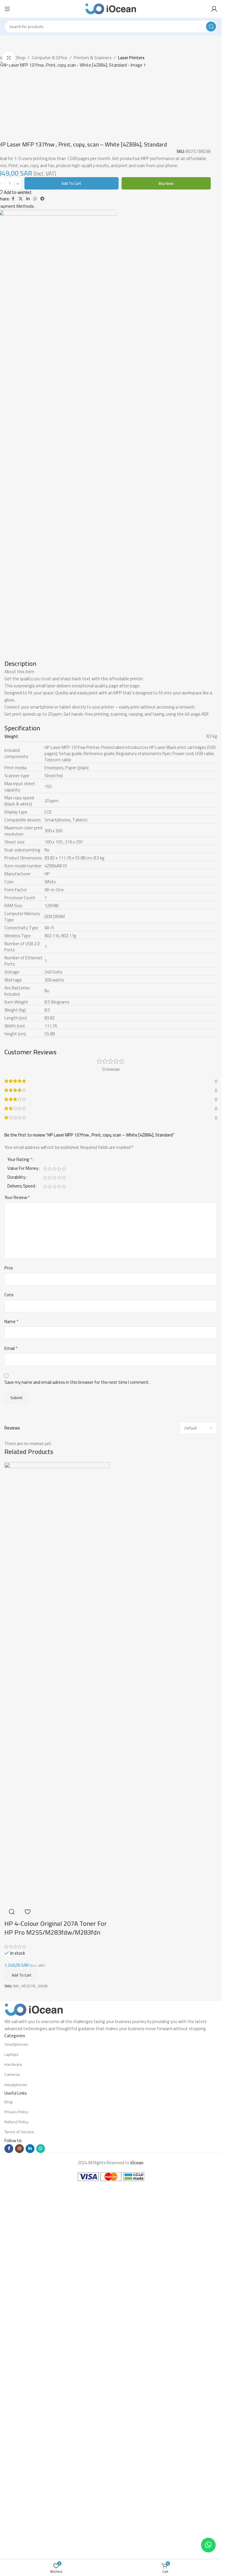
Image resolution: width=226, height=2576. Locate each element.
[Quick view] (12, 2285)
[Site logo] (111, 8)
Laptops (11, 2427)
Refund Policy (16, 2495)
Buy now (166, 556)
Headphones (16, 2458)
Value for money (23, 1542)
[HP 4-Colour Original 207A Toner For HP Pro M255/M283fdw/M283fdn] (57, 2056)
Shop (20, 58)
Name (11, 1694)
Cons (9, 1668)
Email (11, 1721)
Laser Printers (131, 58)
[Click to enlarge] (9, 58)
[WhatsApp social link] (35, 572)
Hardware (13, 2437)
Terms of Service (19, 2505)
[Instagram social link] (19, 2521)
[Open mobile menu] (7, 9)
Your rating (20, 1533)
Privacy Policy (16, 2485)
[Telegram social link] (42, 572)
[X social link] (21, 572)
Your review (17, 1570)
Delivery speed (21, 1560)
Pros (9, 1641)
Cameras (12, 2447)
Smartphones (16, 2417)
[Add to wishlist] (27, 2285)
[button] (21, 2348)
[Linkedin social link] (28, 572)
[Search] (211, 27)
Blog (8, 2475)
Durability (16, 1551)
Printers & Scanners (93, 58)
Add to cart (71, 556)
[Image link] (34, 2382)
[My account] (214, 9)
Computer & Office (50, 58)
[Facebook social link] (13, 572)
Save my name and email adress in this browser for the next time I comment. (77, 1755)
